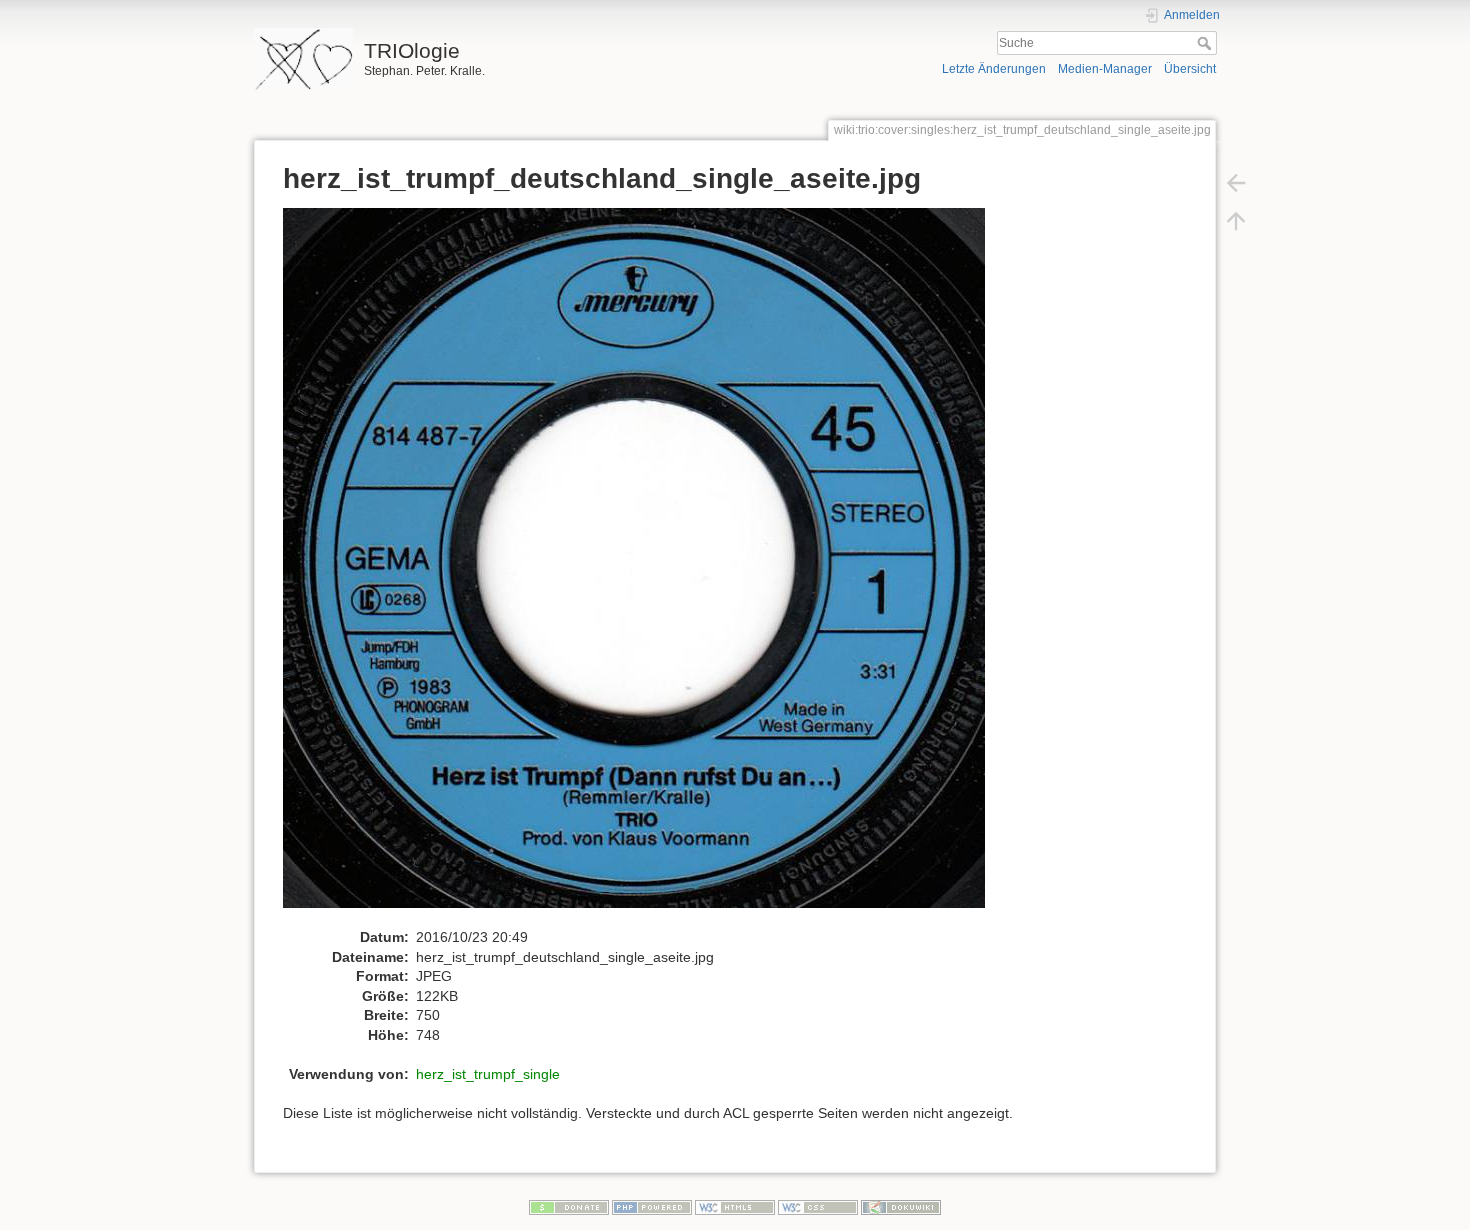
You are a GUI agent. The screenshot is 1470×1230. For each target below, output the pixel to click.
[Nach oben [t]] (1236, 220)
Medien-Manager (1105, 69)
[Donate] (569, 1207)
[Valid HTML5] (735, 1207)
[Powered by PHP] (652, 1207)
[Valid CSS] (818, 1207)
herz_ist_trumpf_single (488, 1074)
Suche (1206, 43)
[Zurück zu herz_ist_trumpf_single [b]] (1236, 182)
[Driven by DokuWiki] (901, 1207)
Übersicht (1190, 69)
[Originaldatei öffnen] (644, 567)
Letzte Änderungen (994, 69)
